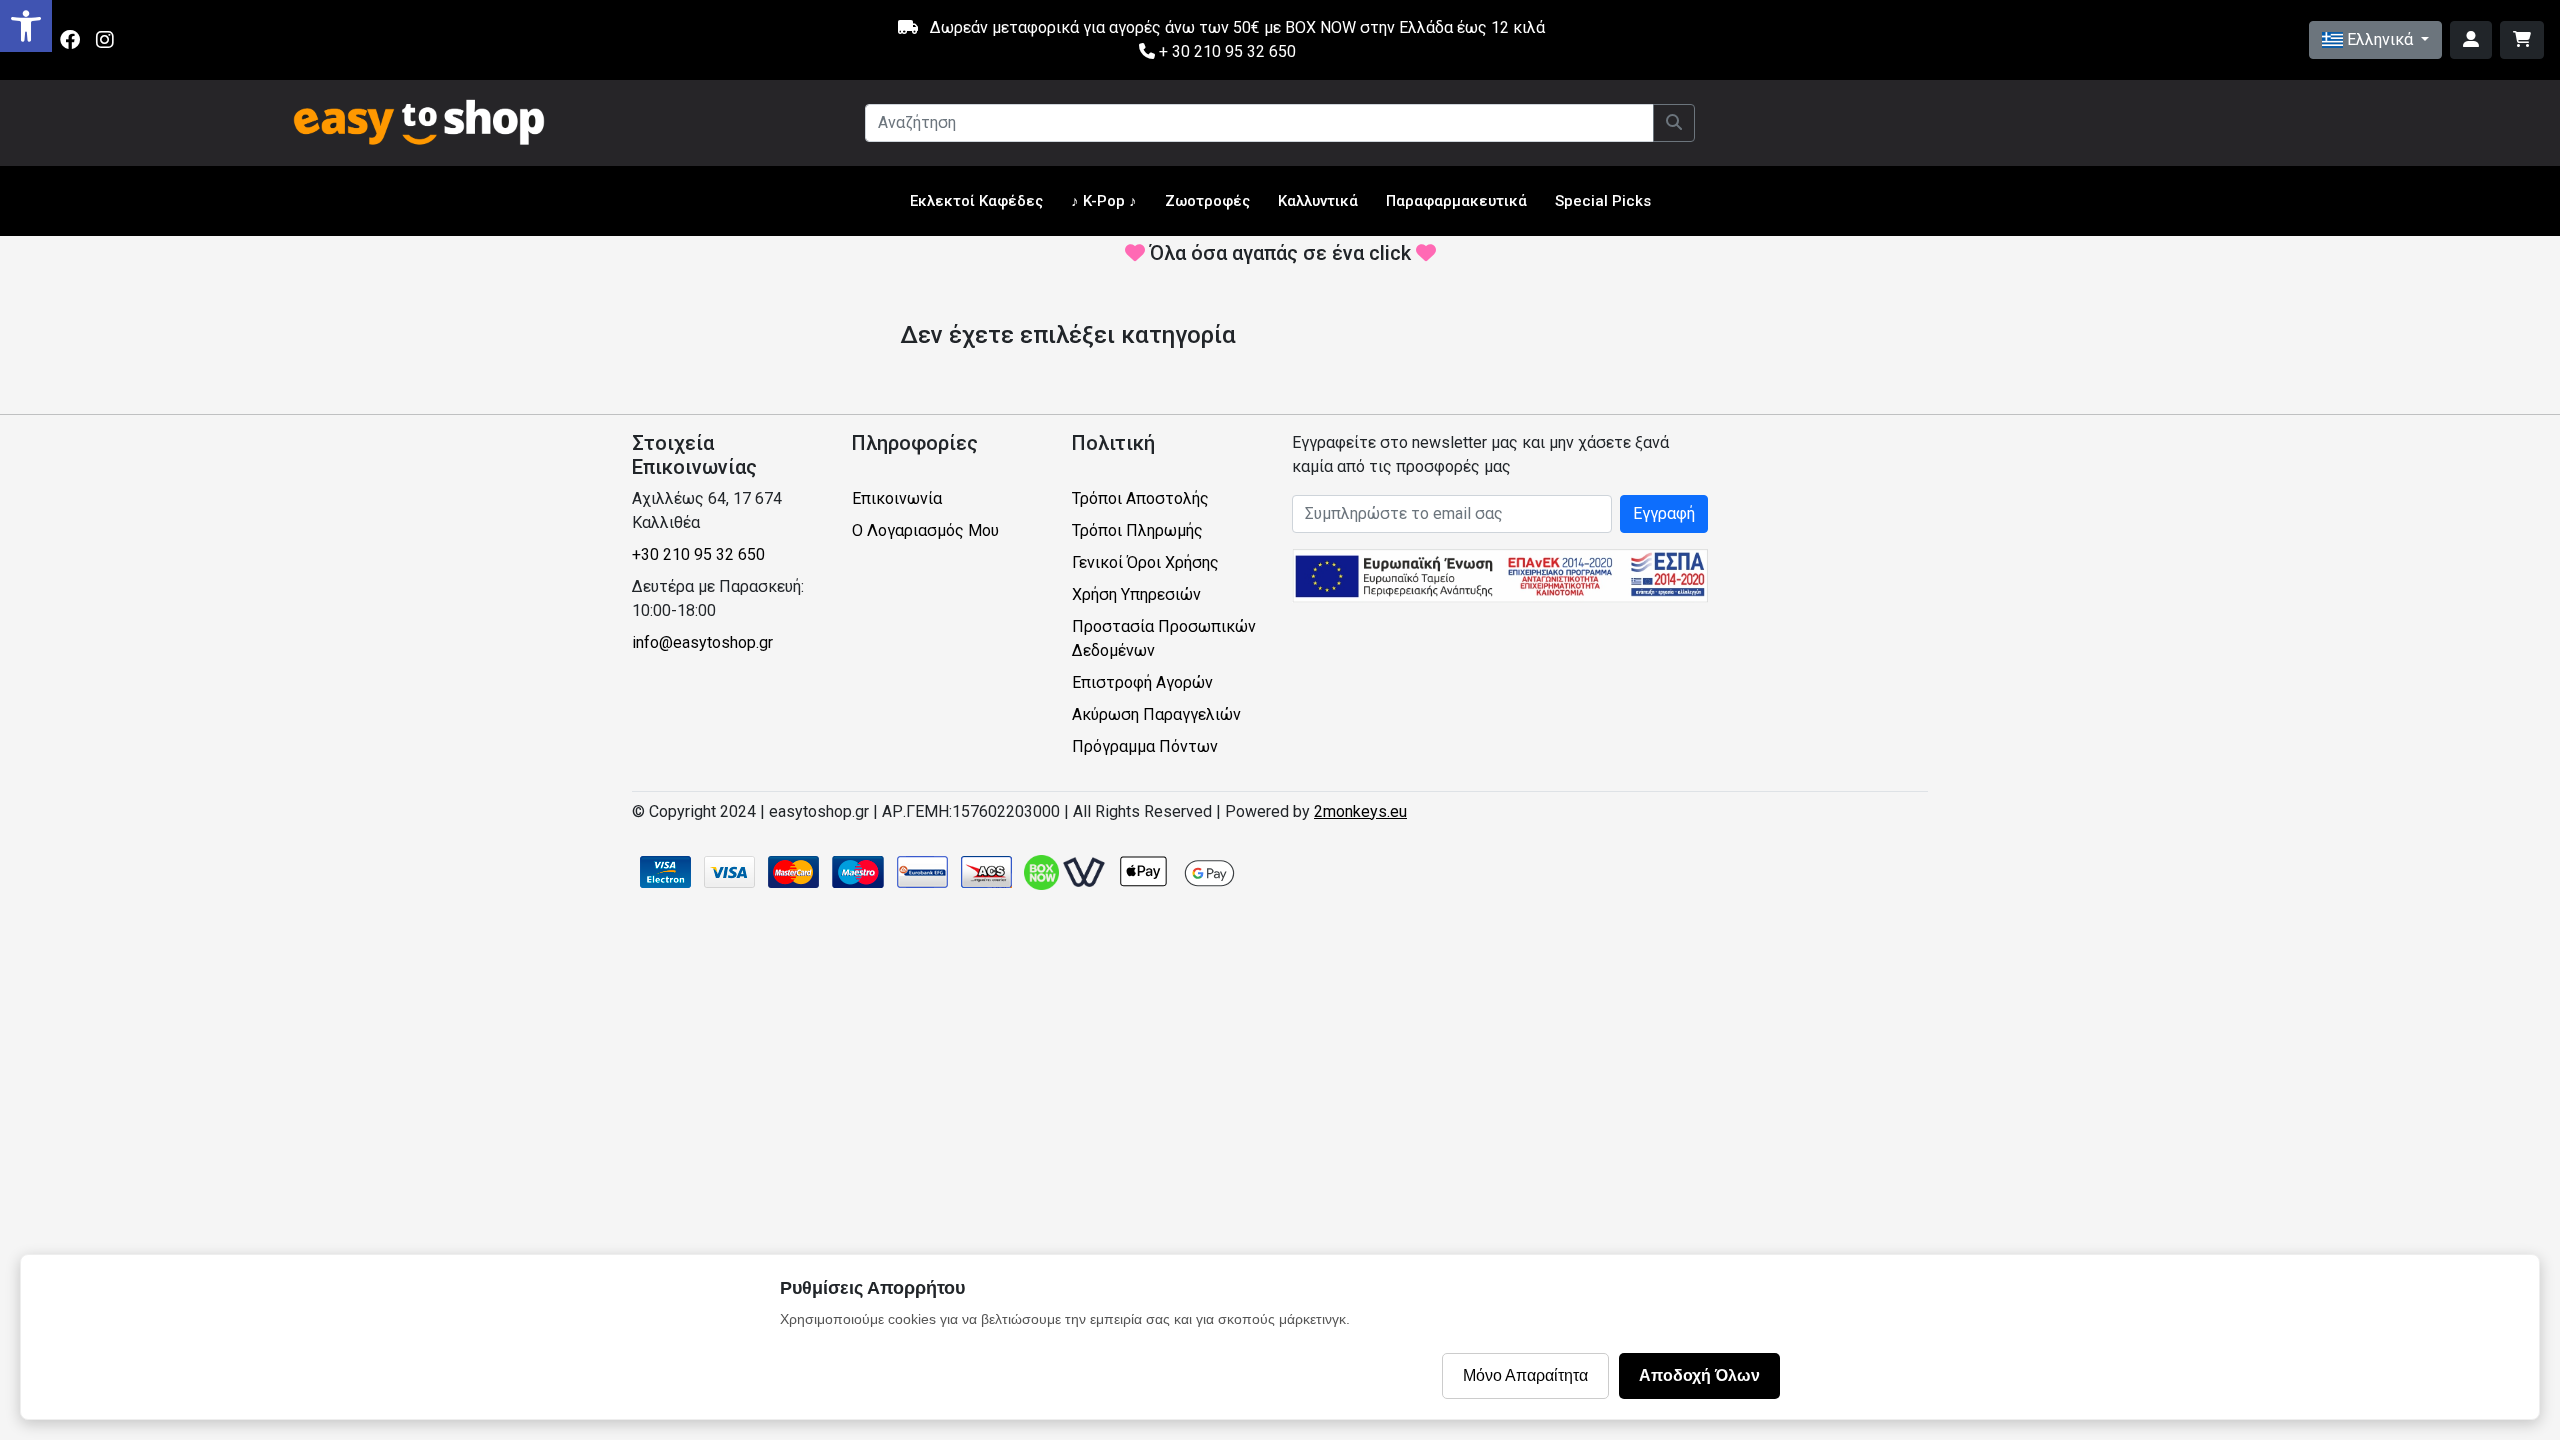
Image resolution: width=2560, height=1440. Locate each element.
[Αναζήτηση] (1674, 123)
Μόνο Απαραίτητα (1525, 1375)
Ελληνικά (2380, 39)
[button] (26, 26)
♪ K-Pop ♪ (1104, 201)
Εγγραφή (1664, 513)
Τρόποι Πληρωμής (1137, 530)
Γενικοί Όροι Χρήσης (1145, 562)
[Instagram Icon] (105, 40)
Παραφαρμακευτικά (1456, 201)
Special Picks (1603, 201)
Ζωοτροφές (1207, 201)
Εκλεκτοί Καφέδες (976, 201)
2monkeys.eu (1360, 811)
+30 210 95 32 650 (698, 554)
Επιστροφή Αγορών (1142, 682)
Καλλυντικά (1318, 201)
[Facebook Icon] (70, 40)
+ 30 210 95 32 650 (1225, 51)
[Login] (2471, 40)
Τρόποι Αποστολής (1140, 498)
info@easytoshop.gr (702, 642)
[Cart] (2522, 40)
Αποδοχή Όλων (1699, 1375)
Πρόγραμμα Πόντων (1145, 746)
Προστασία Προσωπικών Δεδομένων (1164, 638)
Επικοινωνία (897, 498)
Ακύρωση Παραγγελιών (1156, 714)
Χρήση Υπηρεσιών (1136, 594)
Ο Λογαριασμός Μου (925, 530)
